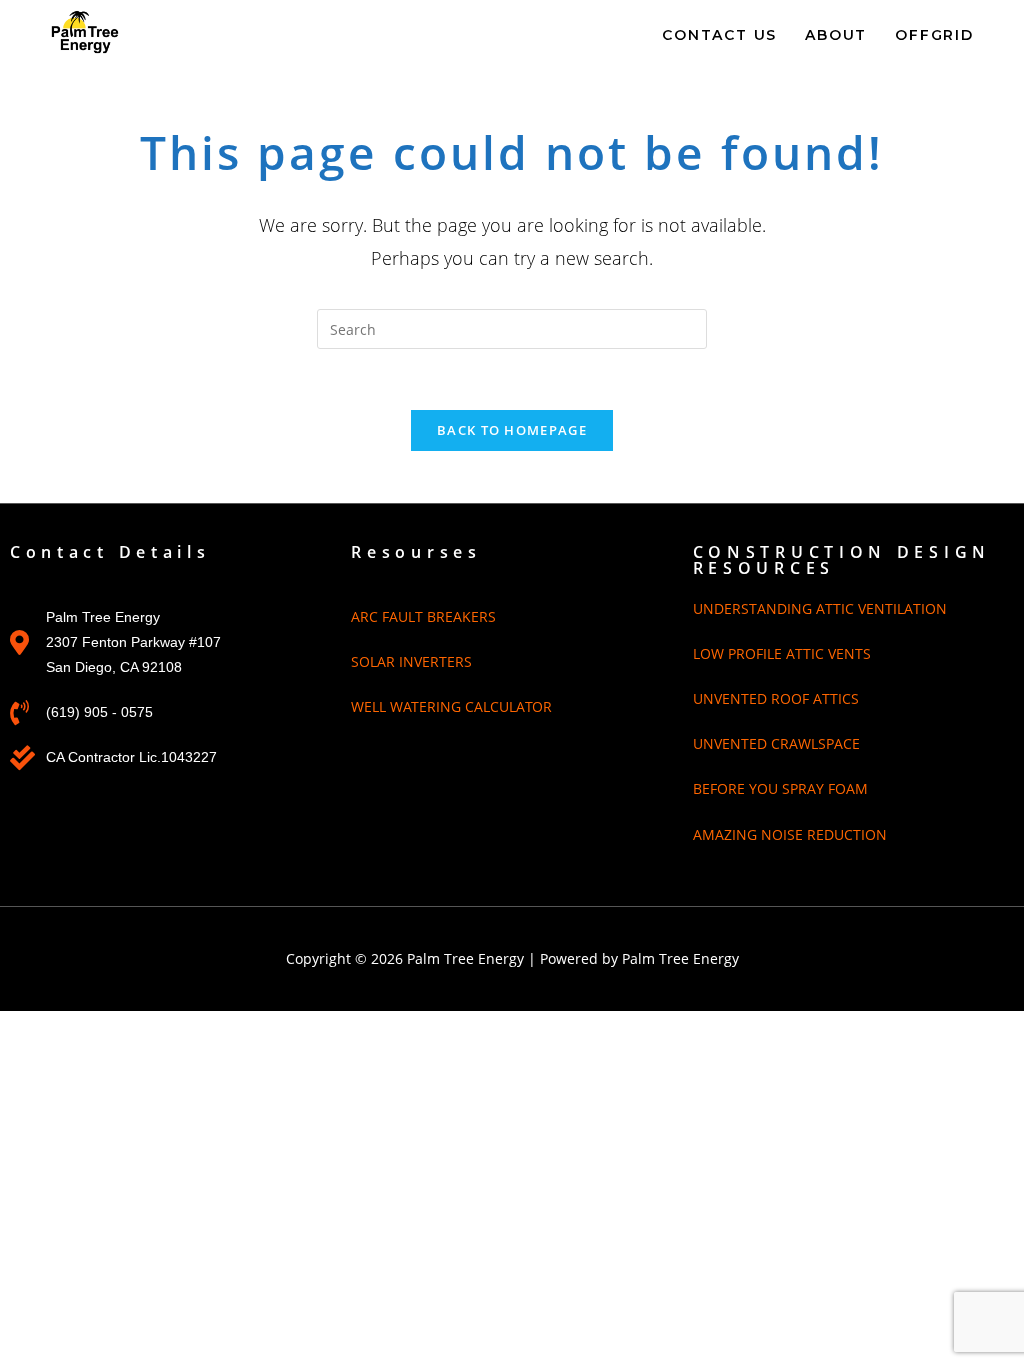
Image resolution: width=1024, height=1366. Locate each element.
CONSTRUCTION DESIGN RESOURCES (842, 560)
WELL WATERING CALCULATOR (451, 706)
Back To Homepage (512, 430)
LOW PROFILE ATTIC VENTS (782, 653)
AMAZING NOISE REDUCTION (790, 834)
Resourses (416, 552)
